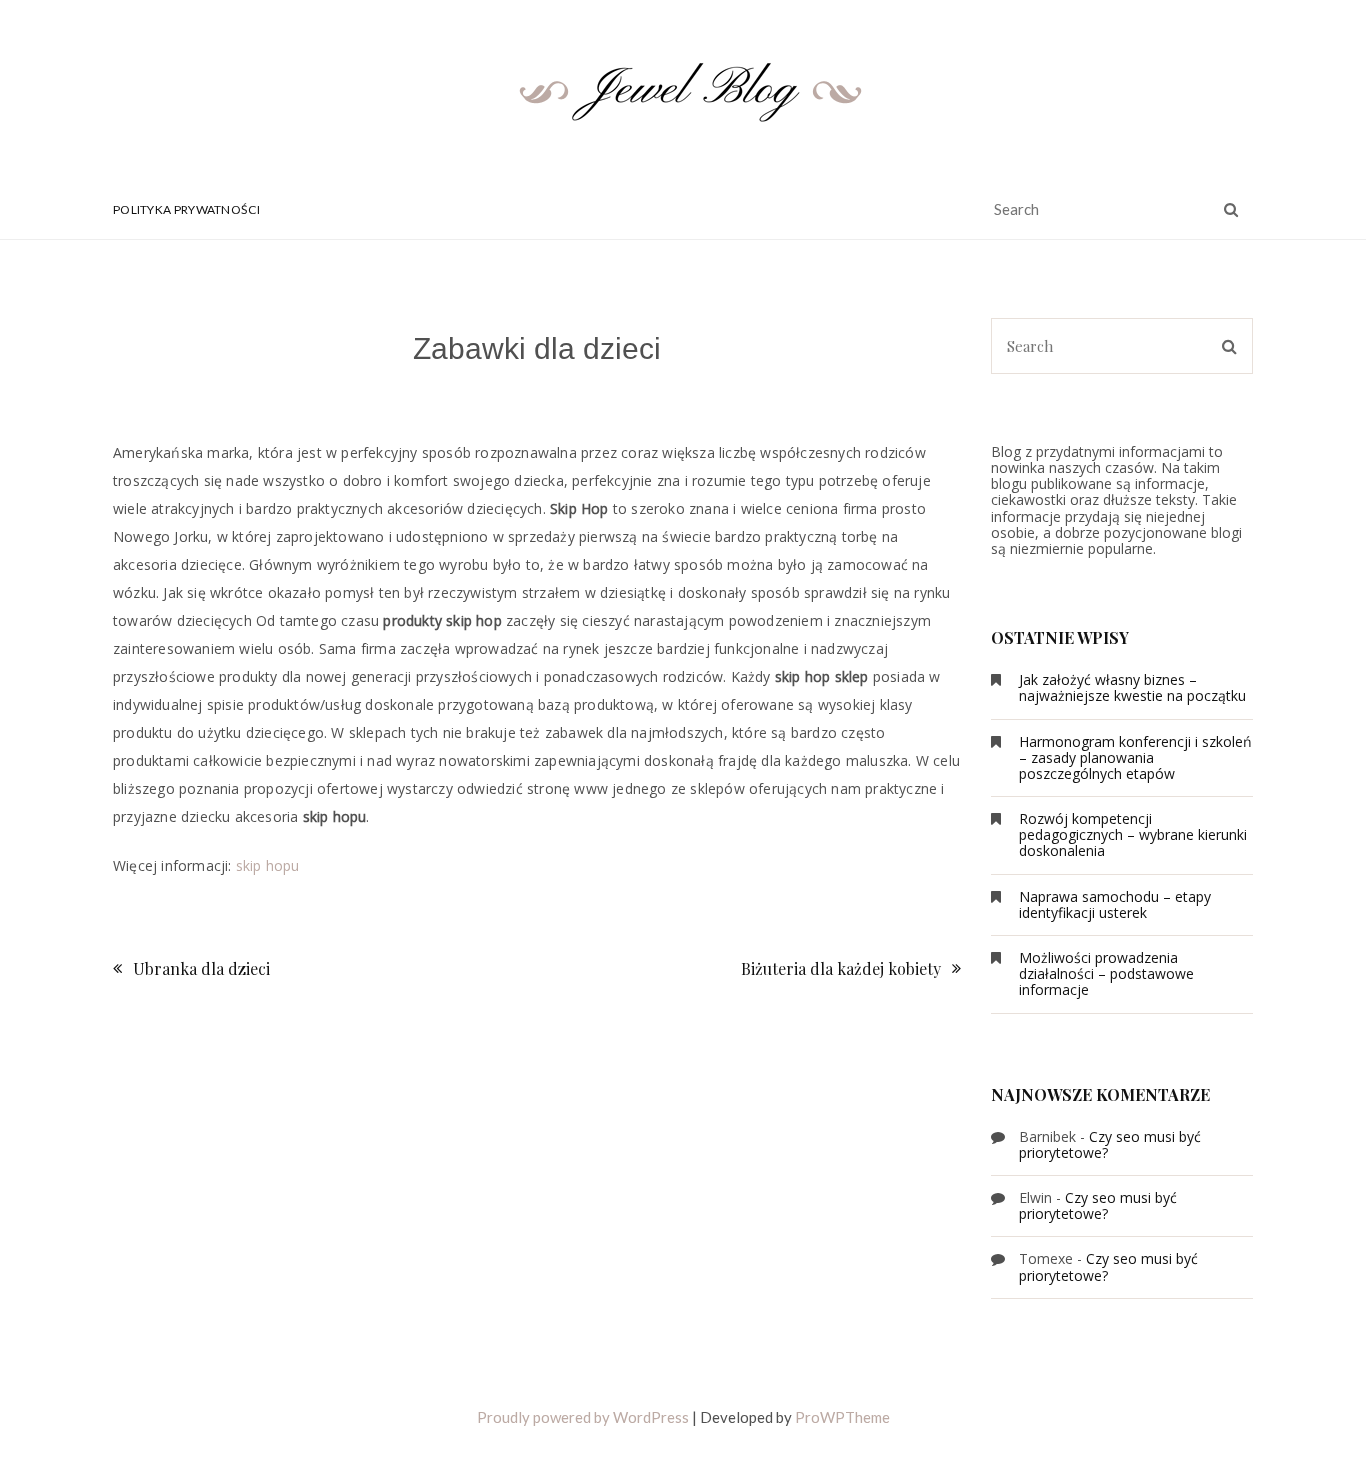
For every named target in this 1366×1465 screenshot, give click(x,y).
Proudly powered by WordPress (583, 1417)
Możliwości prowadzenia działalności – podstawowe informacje (1106, 973)
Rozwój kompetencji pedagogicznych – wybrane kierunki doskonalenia (1133, 834)
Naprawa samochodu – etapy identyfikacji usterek (1115, 904)
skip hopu (268, 865)
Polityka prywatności (186, 209)
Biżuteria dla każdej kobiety (841, 968)
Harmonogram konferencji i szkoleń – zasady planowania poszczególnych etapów (1135, 757)
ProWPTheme (842, 1417)
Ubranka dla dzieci (201, 968)
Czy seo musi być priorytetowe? (1110, 1144)
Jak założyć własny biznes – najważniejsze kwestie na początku (1132, 687)
